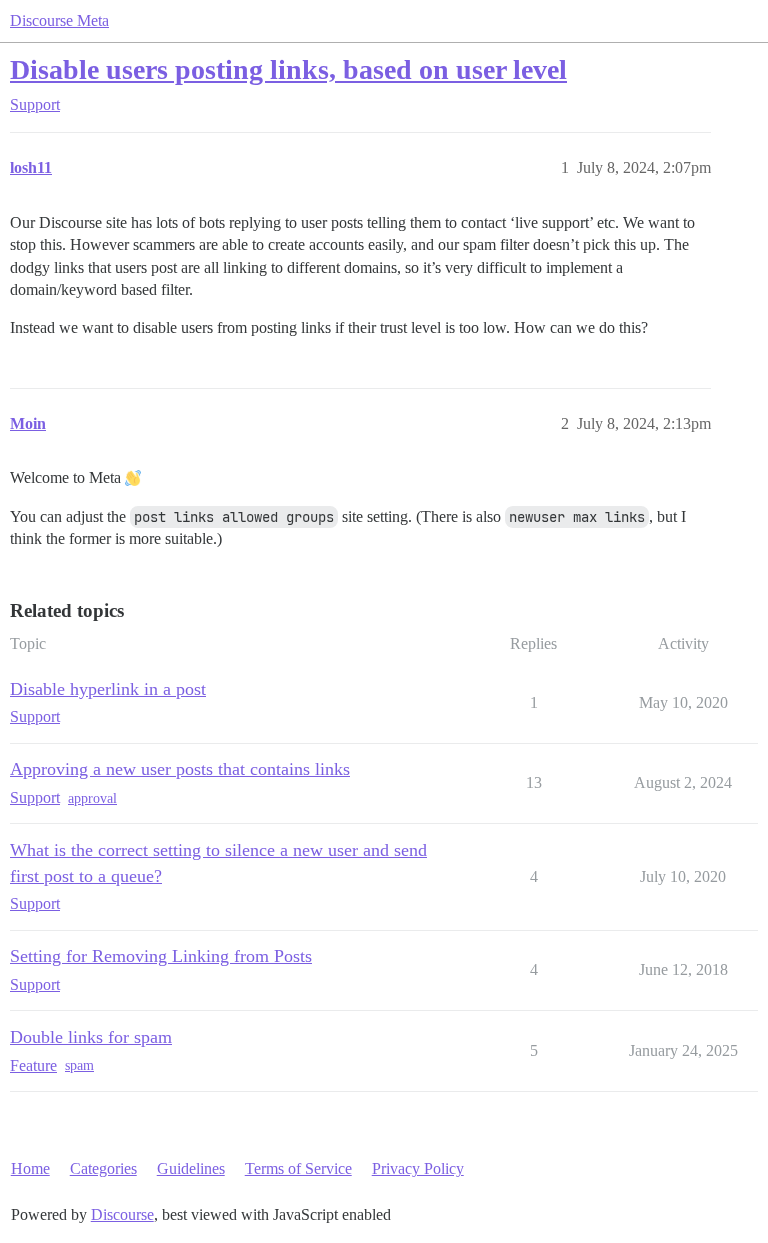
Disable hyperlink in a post (108, 689)
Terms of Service (298, 1168)
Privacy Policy (418, 1168)
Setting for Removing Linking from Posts (161, 956)
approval (92, 798)
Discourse (122, 1214)
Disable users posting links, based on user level (288, 69)
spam (79, 1065)
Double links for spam (91, 1037)
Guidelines (191, 1168)
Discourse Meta (59, 20)
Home (30, 1168)
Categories (103, 1168)
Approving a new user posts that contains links (180, 769)
